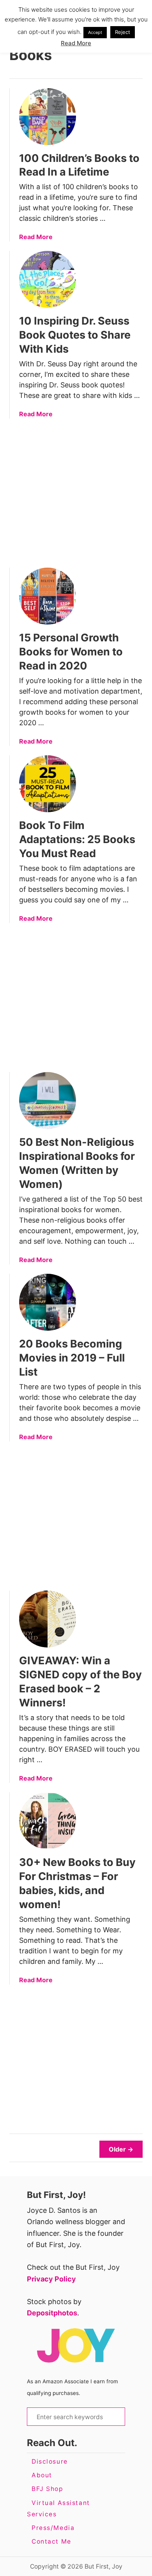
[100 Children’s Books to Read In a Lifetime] (48, 117)
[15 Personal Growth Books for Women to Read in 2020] (48, 596)
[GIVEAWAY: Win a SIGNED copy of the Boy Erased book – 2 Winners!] (48, 1619)
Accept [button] (95, 32)
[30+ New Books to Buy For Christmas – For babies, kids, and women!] (48, 1821)
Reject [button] (123, 32)
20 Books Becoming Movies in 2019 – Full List (72, 1358)
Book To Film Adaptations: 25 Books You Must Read (77, 839)
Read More (36, 237)
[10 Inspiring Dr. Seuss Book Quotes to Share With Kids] (48, 279)
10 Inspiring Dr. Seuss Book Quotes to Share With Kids (75, 335)
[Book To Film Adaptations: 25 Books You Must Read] (48, 784)
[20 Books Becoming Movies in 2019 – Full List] (48, 1302)
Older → (121, 2149)
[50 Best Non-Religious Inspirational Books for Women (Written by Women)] (48, 1101)
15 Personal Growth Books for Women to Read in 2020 (71, 652)
